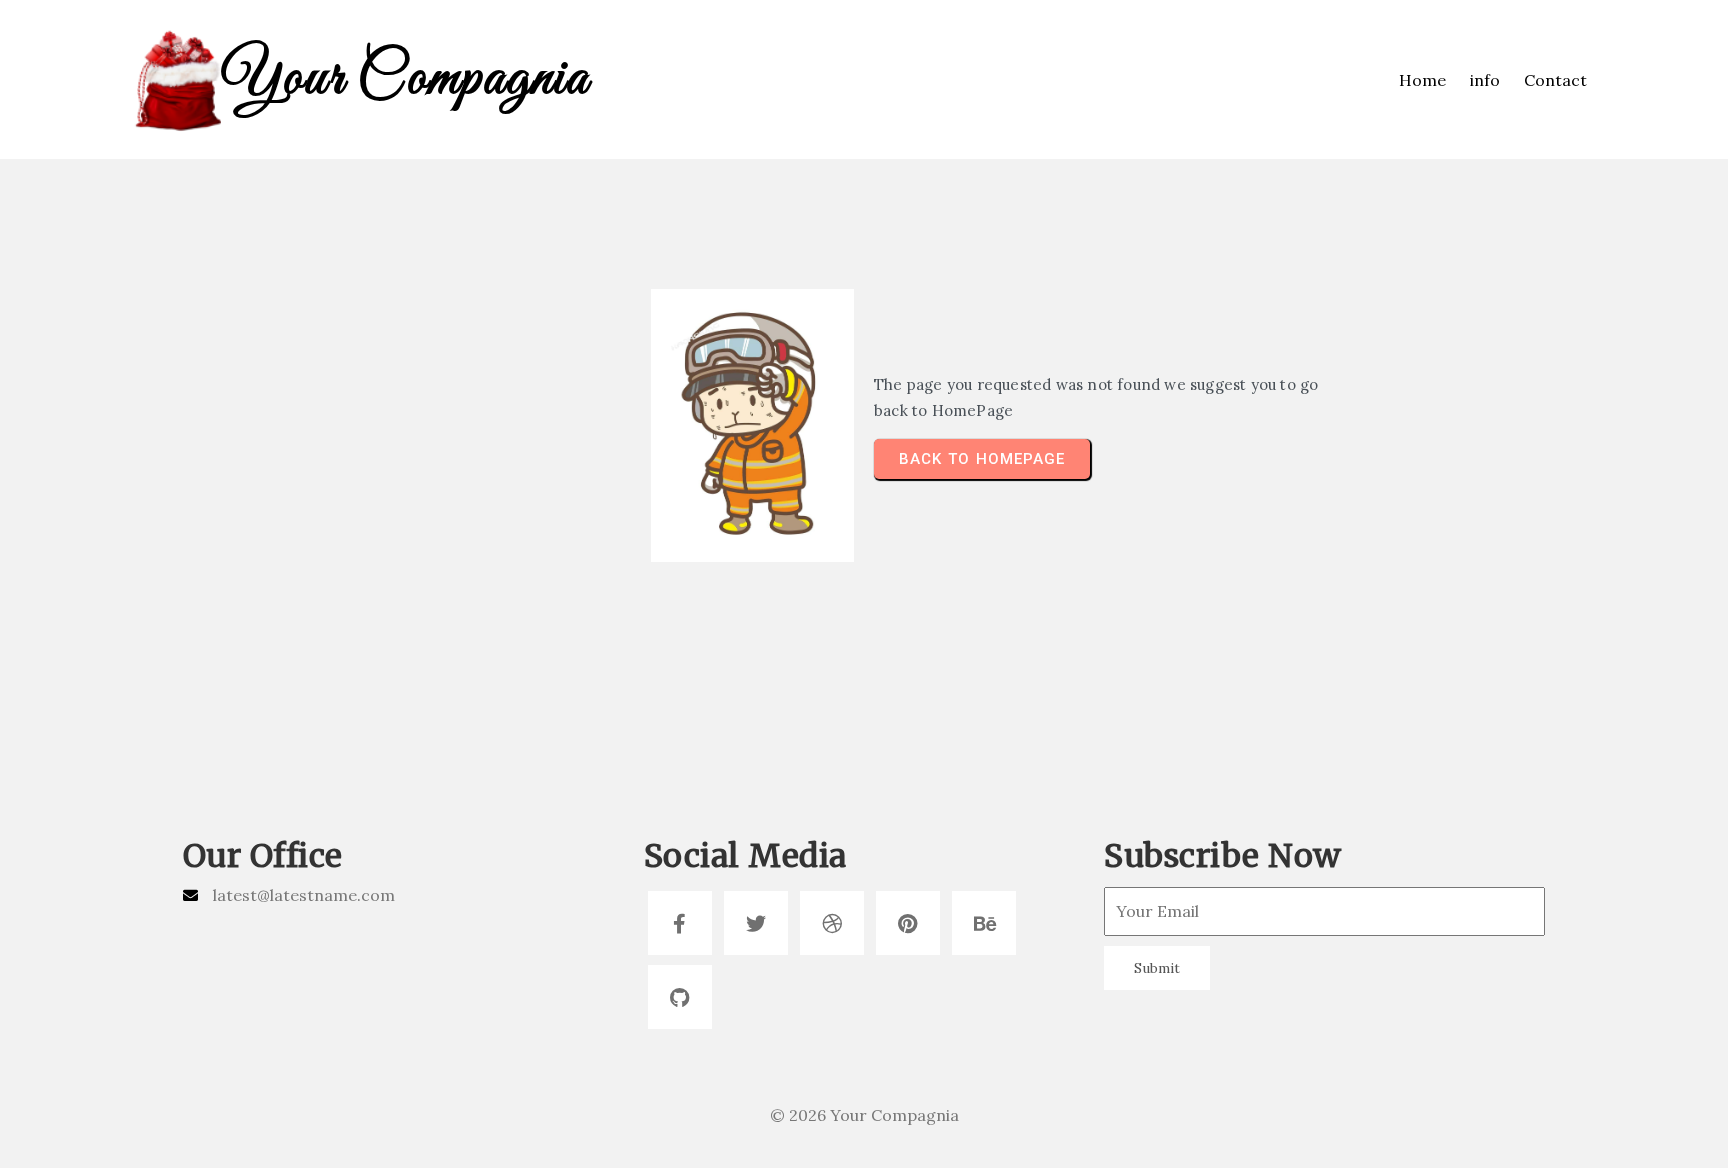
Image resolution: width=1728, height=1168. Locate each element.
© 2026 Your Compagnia (864, 1115)
